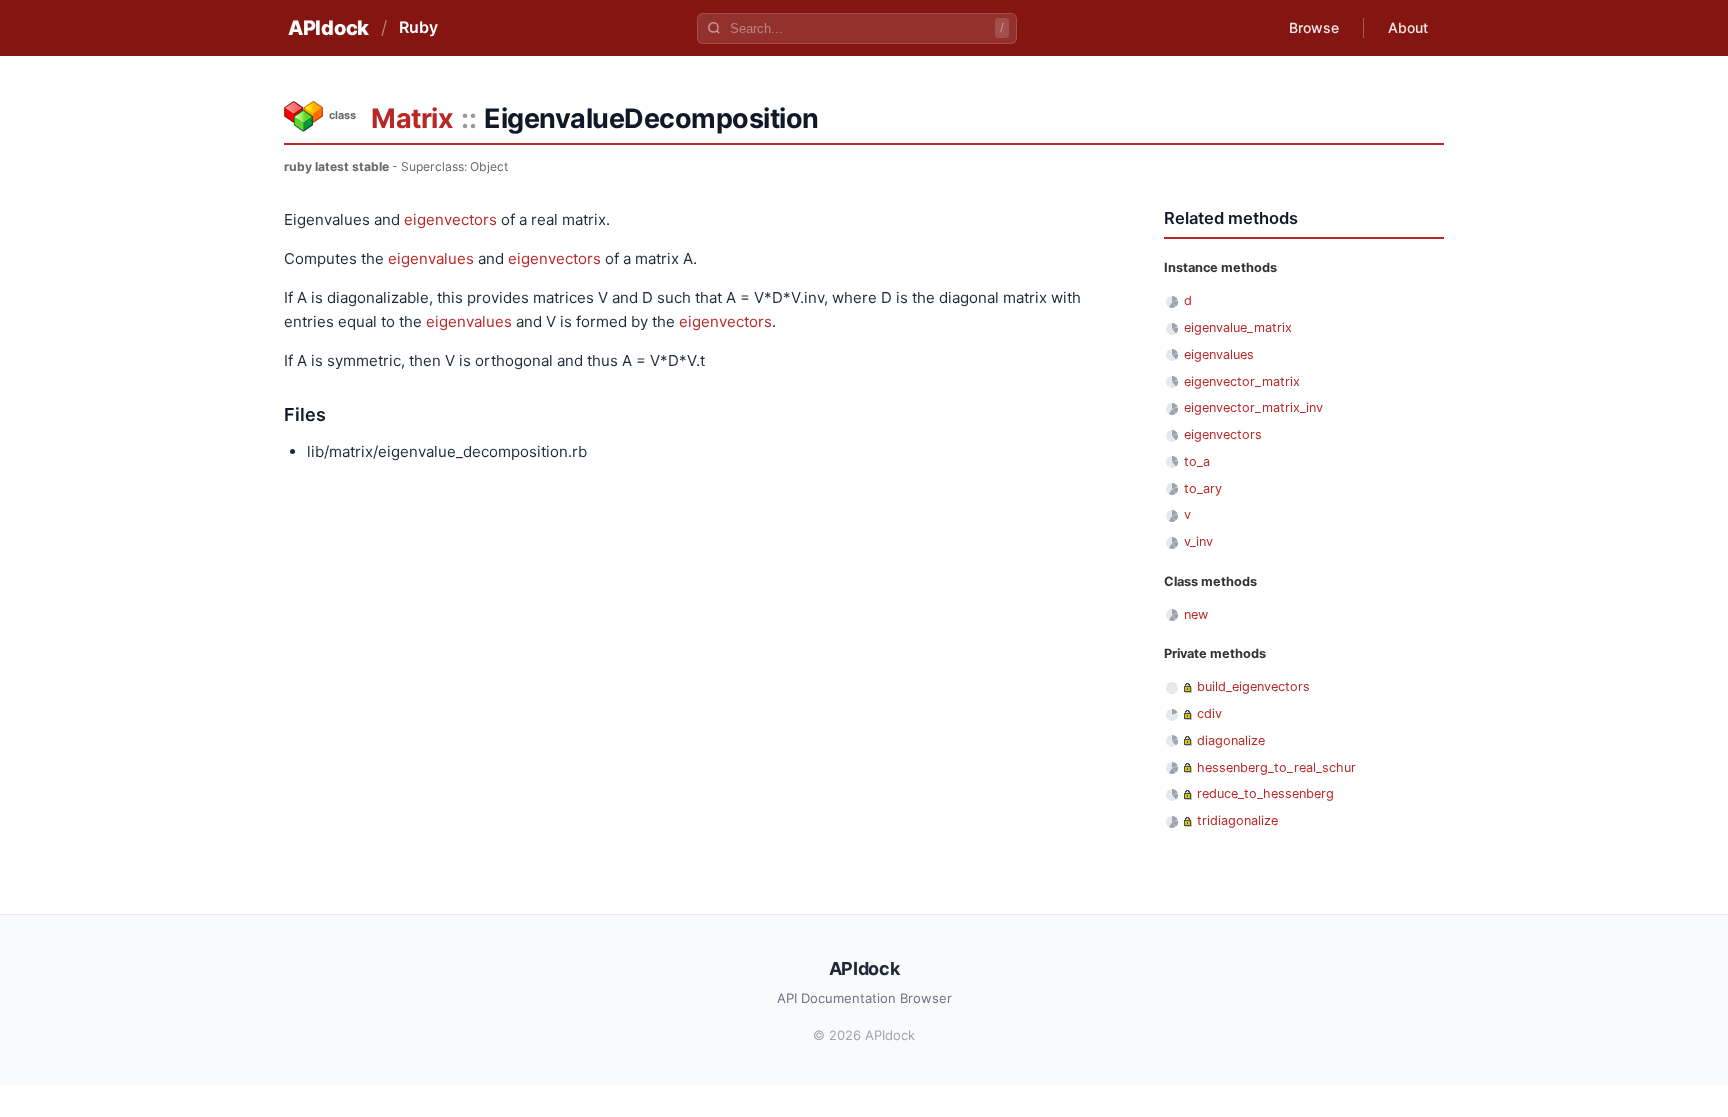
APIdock (328, 28)
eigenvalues (431, 258)
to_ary (1203, 488)
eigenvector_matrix (1242, 381)
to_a (1197, 461)
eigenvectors (450, 219)
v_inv (1198, 541)
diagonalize (1231, 740)
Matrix (412, 118)
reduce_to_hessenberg (1265, 793)
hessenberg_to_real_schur (1276, 767)
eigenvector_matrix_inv (1253, 407)
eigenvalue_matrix (1238, 327)
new (1196, 614)
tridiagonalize (1237, 820)
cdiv (1209, 713)
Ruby (418, 27)
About (1408, 27)
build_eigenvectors (1253, 686)
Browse (1314, 27)
